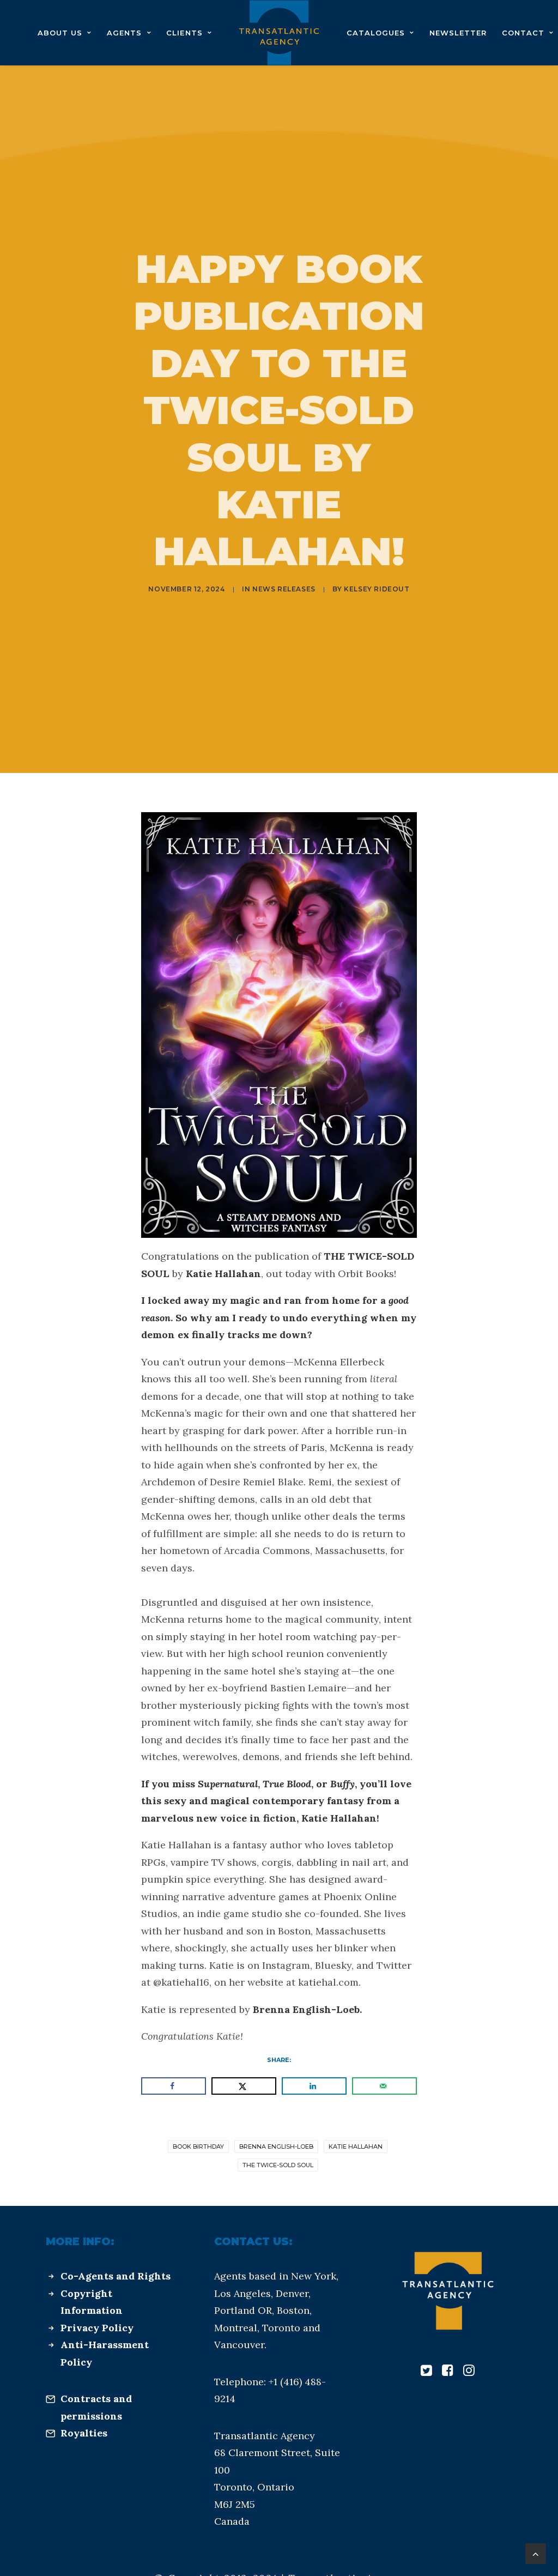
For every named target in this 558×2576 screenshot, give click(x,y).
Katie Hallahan (356, 2146)
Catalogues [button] (376, 33)
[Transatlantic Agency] (279, 33)
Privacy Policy (97, 2328)
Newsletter (458, 33)
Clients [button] (184, 33)
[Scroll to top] (536, 2553)
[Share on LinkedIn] (314, 2086)
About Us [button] (60, 33)
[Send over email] (384, 2086)
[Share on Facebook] (174, 2086)
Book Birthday (198, 2146)
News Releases (284, 589)
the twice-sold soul (278, 2165)
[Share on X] (244, 2086)
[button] (426, 2372)
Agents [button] (124, 33)
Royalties (84, 2433)
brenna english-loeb (276, 2146)
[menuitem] (65, 33)
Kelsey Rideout (377, 589)
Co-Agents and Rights (116, 2276)
